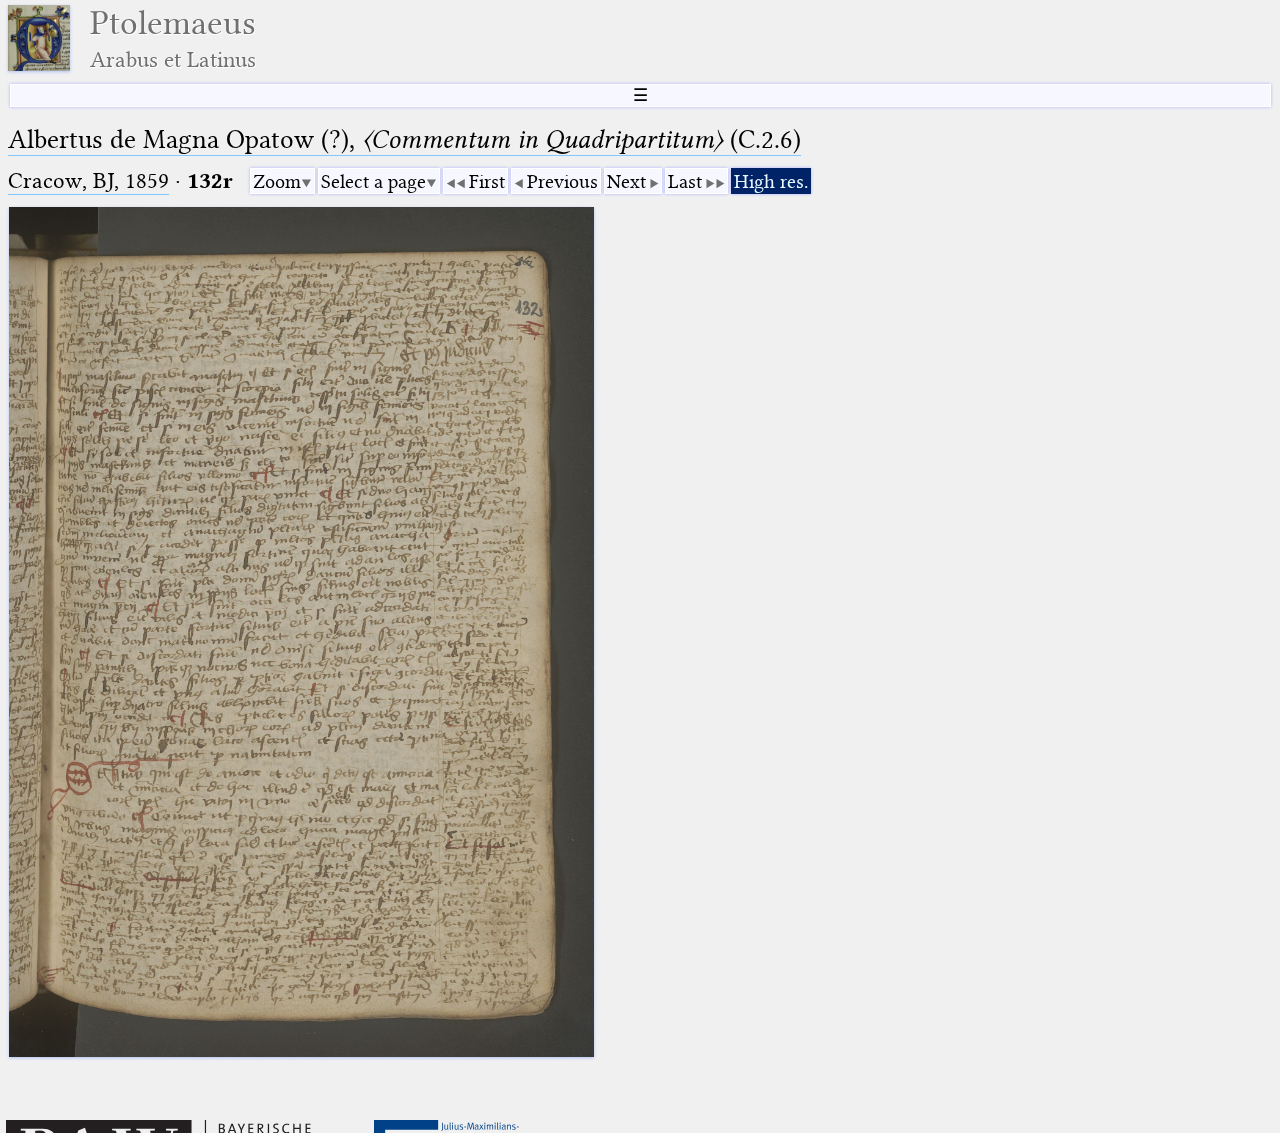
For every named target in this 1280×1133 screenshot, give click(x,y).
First (487, 181)
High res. (771, 181)
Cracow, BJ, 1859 (88, 180)
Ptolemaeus (173, 38)
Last (685, 181)
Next (626, 181)
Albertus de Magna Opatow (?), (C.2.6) (404, 139)
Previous (562, 181)
